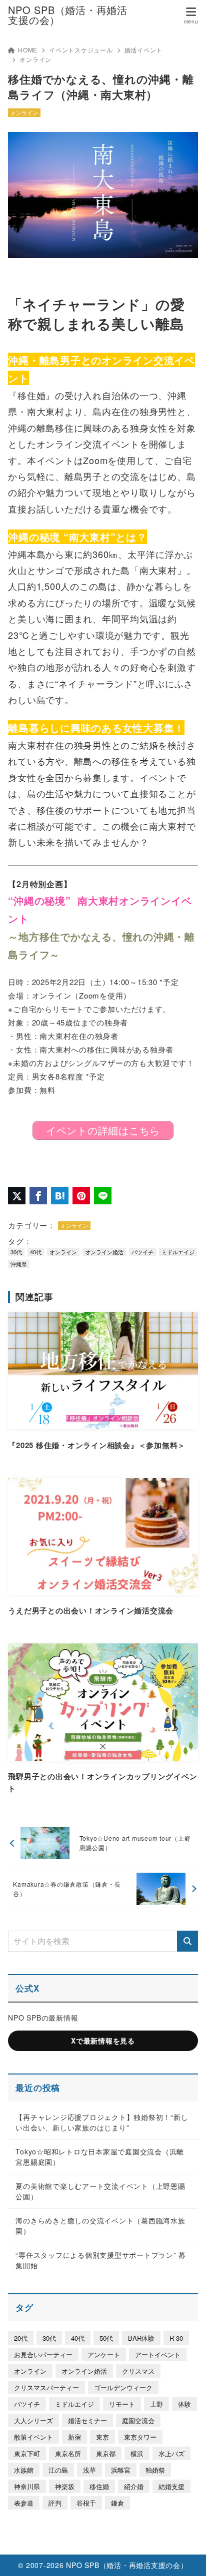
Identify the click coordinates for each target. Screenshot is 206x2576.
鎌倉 (117, 2503)
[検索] (187, 1941)
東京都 (106, 2453)
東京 (102, 2437)
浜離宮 (121, 2470)
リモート (122, 2404)
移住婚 (99, 2486)
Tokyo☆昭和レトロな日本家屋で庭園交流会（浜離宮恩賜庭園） (100, 2157)
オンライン (35, 59)
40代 (36, 1252)
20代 (21, 2338)
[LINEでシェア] (103, 1196)
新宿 (74, 2437)
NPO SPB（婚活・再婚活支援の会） (68, 15)
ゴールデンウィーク (123, 2387)
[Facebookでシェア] (38, 1196)
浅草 (89, 2470)
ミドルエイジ (178, 1252)
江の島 (58, 2470)
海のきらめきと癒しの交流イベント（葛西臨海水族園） (100, 2226)
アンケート (104, 2354)
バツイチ (142, 1252)
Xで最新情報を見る (103, 2041)
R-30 (176, 2338)
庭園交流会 (138, 2420)
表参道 (24, 2503)
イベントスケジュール (81, 50)
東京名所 (68, 2453)
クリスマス (138, 2371)
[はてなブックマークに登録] (60, 1196)
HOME (28, 50)
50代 (106, 2338)
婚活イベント (144, 50)
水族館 (24, 2470)
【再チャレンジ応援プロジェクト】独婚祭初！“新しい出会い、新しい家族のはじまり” (102, 2122)
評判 (55, 2503)
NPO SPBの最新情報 (43, 2018)
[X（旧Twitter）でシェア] (17, 1196)
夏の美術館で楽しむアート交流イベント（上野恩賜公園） (100, 2191)
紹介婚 (134, 2486)
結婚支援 (171, 2486)
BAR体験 (141, 2338)
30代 (16, 1252)
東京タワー (140, 2437)
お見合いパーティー (43, 2354)
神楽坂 (65, 2486)
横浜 (137, 2453)
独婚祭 (155, 2470)
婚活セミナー (87, 2420)
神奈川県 (27, 2486)
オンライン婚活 (104, 1252)
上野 (156, 2404)
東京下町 (27, 2453)
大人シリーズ (33, 2420)
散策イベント (33, 2437)
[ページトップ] (186, 2556)
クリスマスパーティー (46, 2387)
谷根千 (86, 2503)
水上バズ (171, 2453)
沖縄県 (19, 1264)
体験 (184, 2404)
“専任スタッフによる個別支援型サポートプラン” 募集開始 (101, 2260)
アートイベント (158, 2354)
